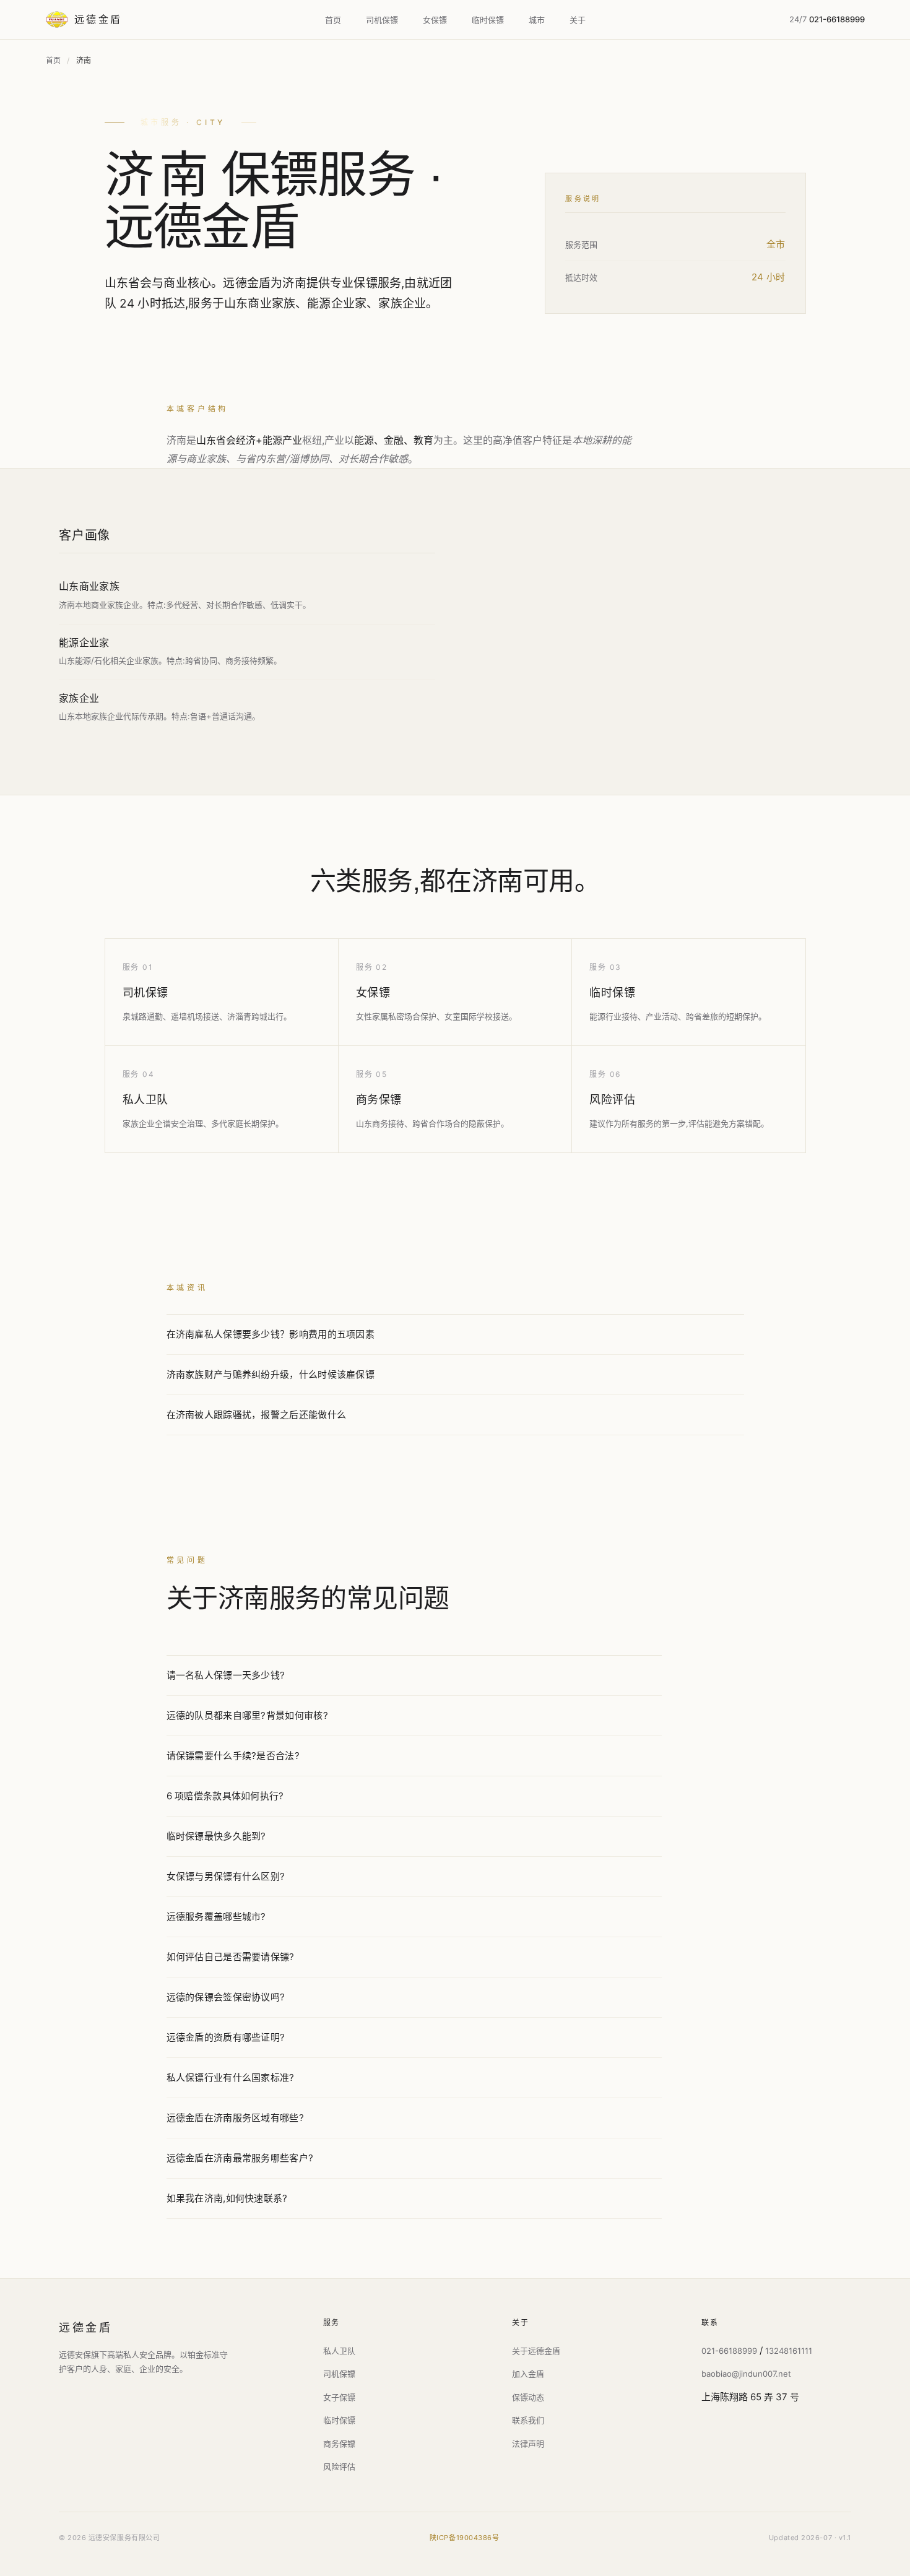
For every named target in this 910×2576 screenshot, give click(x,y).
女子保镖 (339, 2397)
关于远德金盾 (536, 2351)
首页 (333, 20)
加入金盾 (528, 2374)
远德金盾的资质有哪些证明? (226, 2037)
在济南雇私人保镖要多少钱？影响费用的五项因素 (271, 1334)
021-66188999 (729, 2351)
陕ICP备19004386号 (465, 2538)
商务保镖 (379, 1100)
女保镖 (435, 20)
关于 (578, 20)
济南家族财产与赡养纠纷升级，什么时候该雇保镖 (271, 1374)
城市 (537, 20)
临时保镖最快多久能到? (216, 1836)
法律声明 (528, 2444)
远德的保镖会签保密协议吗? (226, 1997)
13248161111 (789, 2351)
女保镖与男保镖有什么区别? (226, 1876)
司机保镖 (382, 20)
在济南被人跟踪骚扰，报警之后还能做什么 (257, 1415)
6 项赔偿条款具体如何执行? (225, 1796)
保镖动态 (528, 2397)
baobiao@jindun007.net (746, 2374)
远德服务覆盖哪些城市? (216, 1917)
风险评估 (612, 1100)
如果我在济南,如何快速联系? (227, 2198)
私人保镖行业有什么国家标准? (231, 2077)
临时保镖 (488, 20)
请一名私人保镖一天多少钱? (226, 1675)
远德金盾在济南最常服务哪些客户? (240, 2158)
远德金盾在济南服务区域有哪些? (236, 2118)
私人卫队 (145, 1100)
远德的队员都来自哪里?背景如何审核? (247, 1715)
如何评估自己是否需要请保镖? (231, 1957)
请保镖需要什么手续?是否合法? (233, 1756)
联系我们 (528, 2420)
